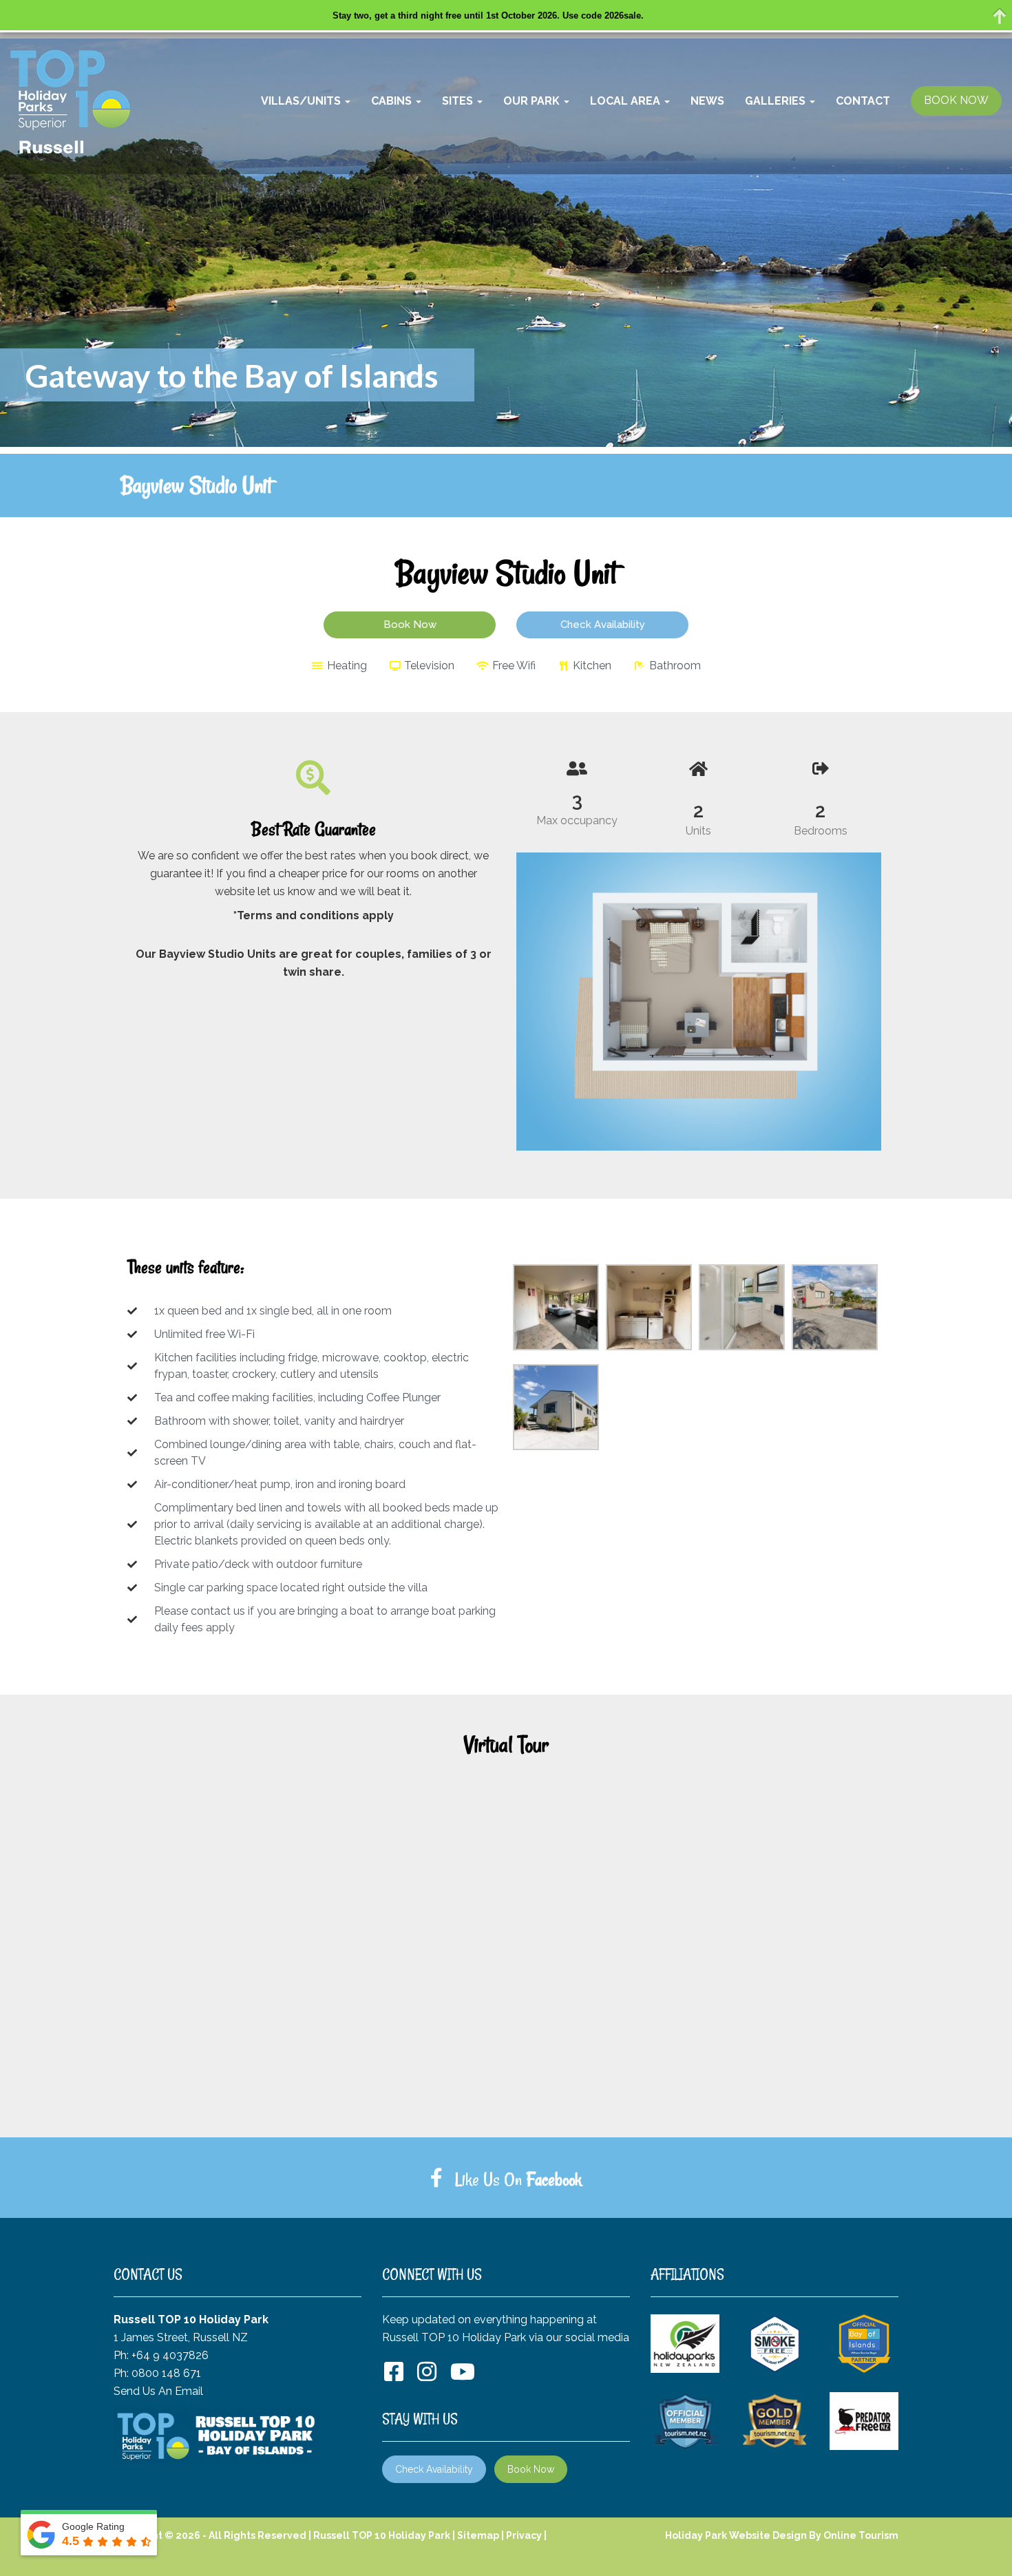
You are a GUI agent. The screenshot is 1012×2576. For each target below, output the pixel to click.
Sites (459, 101)
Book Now (531, 2469)
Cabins (393, 101)
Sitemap (478, 2535)
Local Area (626, 101)
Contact (863, 101)
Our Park (533, 101)
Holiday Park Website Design (736, 2535)
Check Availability (434, 2469)
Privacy (524, 2535)
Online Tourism (861, 2535)
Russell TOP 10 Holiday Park (382, 2535)
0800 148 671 (166, 2373)
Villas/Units (302, 101)
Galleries (777, 101)
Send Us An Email (158, 2391)
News (707, 101)
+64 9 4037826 (170, 2355)
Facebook (554, 2179)
